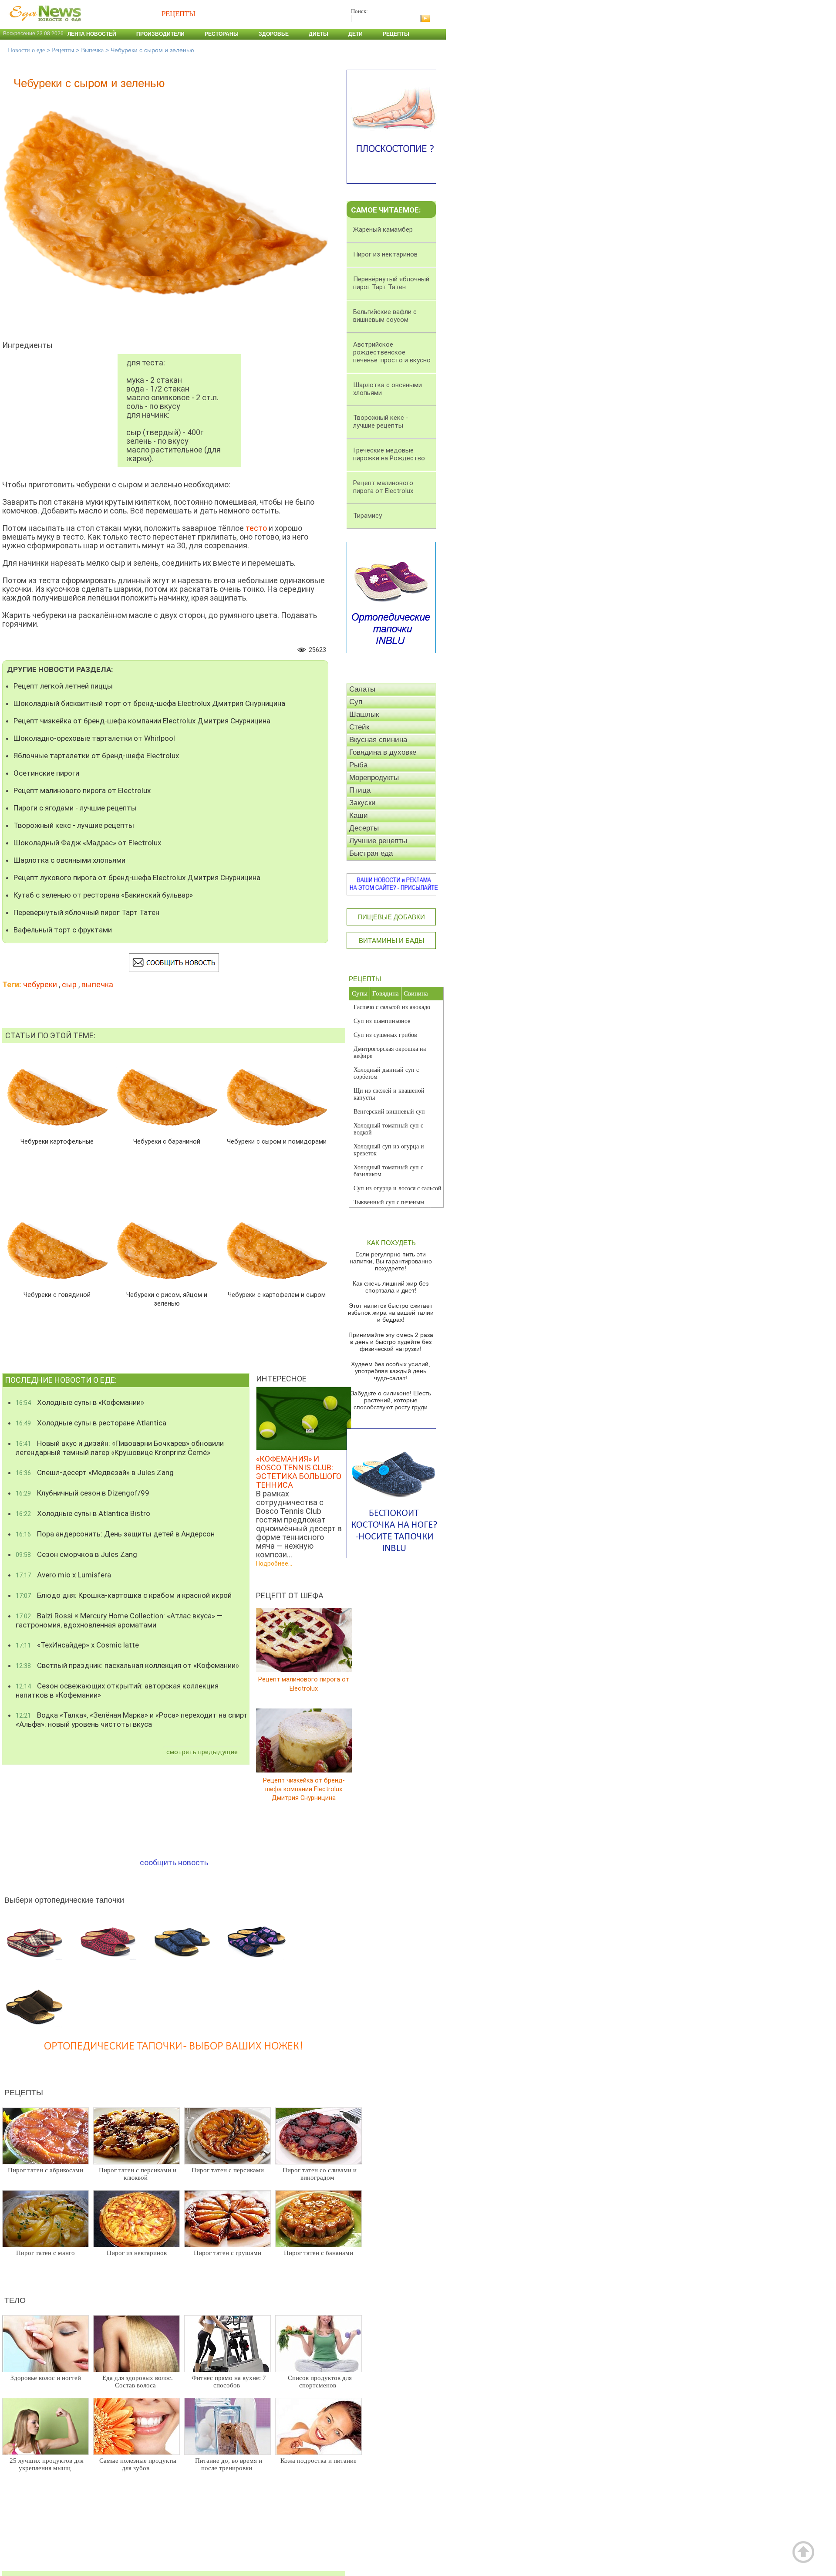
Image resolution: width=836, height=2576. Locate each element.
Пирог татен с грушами (228, 2253)
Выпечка (92, 50)
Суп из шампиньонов (382, 1021)
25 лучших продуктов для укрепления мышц (47, 2464)
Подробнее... (274, 1563)
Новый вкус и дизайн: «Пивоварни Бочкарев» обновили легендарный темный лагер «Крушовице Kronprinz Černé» (120, 1448)
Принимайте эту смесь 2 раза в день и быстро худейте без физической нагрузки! (391, 1342)
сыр (69, 984)
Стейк (359, 727)
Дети (356, 34)
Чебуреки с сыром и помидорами (277, 1142)
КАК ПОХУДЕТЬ (391, 1243)
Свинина (416, 993)
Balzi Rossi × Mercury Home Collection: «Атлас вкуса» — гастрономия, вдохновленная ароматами (119, 1620)
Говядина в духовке (383, 752)
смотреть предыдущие (202, 1752)
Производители (160, 34)
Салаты (362, 689)
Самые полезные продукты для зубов (138, 2464)
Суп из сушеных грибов (385, 1035)
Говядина (386, 993)
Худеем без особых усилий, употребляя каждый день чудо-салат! (391, 1371)
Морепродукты (374, 778)
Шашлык (364, 714)
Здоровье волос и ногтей (46, 2378)
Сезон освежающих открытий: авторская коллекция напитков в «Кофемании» (117, 1690)
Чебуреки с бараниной (167, 1142)
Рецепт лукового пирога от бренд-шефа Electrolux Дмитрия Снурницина (137, 878)
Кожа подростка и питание (319, 2461)
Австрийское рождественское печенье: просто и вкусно (392, 352)
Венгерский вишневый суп (389, 1112)
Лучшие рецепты (378, 841)
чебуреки (40, 984)
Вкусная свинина (378, 740)
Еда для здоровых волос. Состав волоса (138, 2382)
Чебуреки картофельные (57, 1142)
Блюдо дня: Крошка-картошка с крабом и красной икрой (124, 1595)
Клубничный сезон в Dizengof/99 (83, 1493)
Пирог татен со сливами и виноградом (320, 2174)
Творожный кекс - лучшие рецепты (74, 825)
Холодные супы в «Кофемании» (80, 1402)
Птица (360, 790)
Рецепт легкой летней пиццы (63, 686)
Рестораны (222, 34)
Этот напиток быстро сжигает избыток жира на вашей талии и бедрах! (391, 1313)
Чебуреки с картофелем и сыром (277, 1295)
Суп (356, 702)
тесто (256, 528)
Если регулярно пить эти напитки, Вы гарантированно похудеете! (391, 1261)
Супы (360, 993)
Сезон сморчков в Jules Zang (76, 1554)
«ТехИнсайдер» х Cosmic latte (77, 1645)
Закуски (362, 803)
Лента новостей (92, 34)
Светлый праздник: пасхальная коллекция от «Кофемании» (127, 1665)
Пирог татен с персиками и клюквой (138, 2174)
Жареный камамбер (383, 230)
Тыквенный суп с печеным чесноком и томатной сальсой (393, 1206)
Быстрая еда (371, 853)
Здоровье (274, 34)
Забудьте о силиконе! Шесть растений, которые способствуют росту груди (391, 1400)
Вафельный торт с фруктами (63, 930)
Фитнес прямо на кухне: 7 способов (229, 2382)
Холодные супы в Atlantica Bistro (83, 1513)
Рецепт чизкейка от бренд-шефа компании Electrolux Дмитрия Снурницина (142, 721)
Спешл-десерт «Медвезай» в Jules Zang (95, 1472)
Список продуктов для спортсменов (320, 2382)
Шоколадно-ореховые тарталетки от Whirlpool (94, 738)
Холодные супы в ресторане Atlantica (91, 1423)
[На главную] (44, 26)
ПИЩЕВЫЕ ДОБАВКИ (391, 917)
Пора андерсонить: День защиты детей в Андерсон (115, 1534)
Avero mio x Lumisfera (63, 1575)
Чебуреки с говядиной (57, 1295)
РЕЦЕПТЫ (365, 979)
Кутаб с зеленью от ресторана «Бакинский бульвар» (103, 895)
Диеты (319, 34)
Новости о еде (26, 50)
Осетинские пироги (46, 773)
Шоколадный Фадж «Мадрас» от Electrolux (87, 843)
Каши (359, 815)
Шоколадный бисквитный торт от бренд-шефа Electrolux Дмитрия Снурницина (149, 703)
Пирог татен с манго (46, 2253)
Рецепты (396, 34)
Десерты (364, 828)
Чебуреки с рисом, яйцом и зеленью (167, 1299)
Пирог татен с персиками (228, 2170)
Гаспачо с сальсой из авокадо (392, 1007)
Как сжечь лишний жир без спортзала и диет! (391, 1287)
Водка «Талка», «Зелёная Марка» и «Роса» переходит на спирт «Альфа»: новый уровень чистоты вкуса (132, 1720)
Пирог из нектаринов (137, 2253)
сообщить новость (174, 1862)
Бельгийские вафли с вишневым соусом (385, 316)
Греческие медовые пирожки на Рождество (389, 454)
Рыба (358, 765)
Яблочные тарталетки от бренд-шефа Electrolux (96, 756)
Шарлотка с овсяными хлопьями (69, 860)
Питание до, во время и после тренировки (229, 2464)
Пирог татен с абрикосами (46, 2170)
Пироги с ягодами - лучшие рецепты (75, 808)
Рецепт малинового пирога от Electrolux (82, 790)
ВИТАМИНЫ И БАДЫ (391, 940)
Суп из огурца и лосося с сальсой (398, 1188)
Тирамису (367, 516)
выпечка (97, 984)
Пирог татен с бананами (319, 2253)
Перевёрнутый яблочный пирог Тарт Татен (86, 912)
